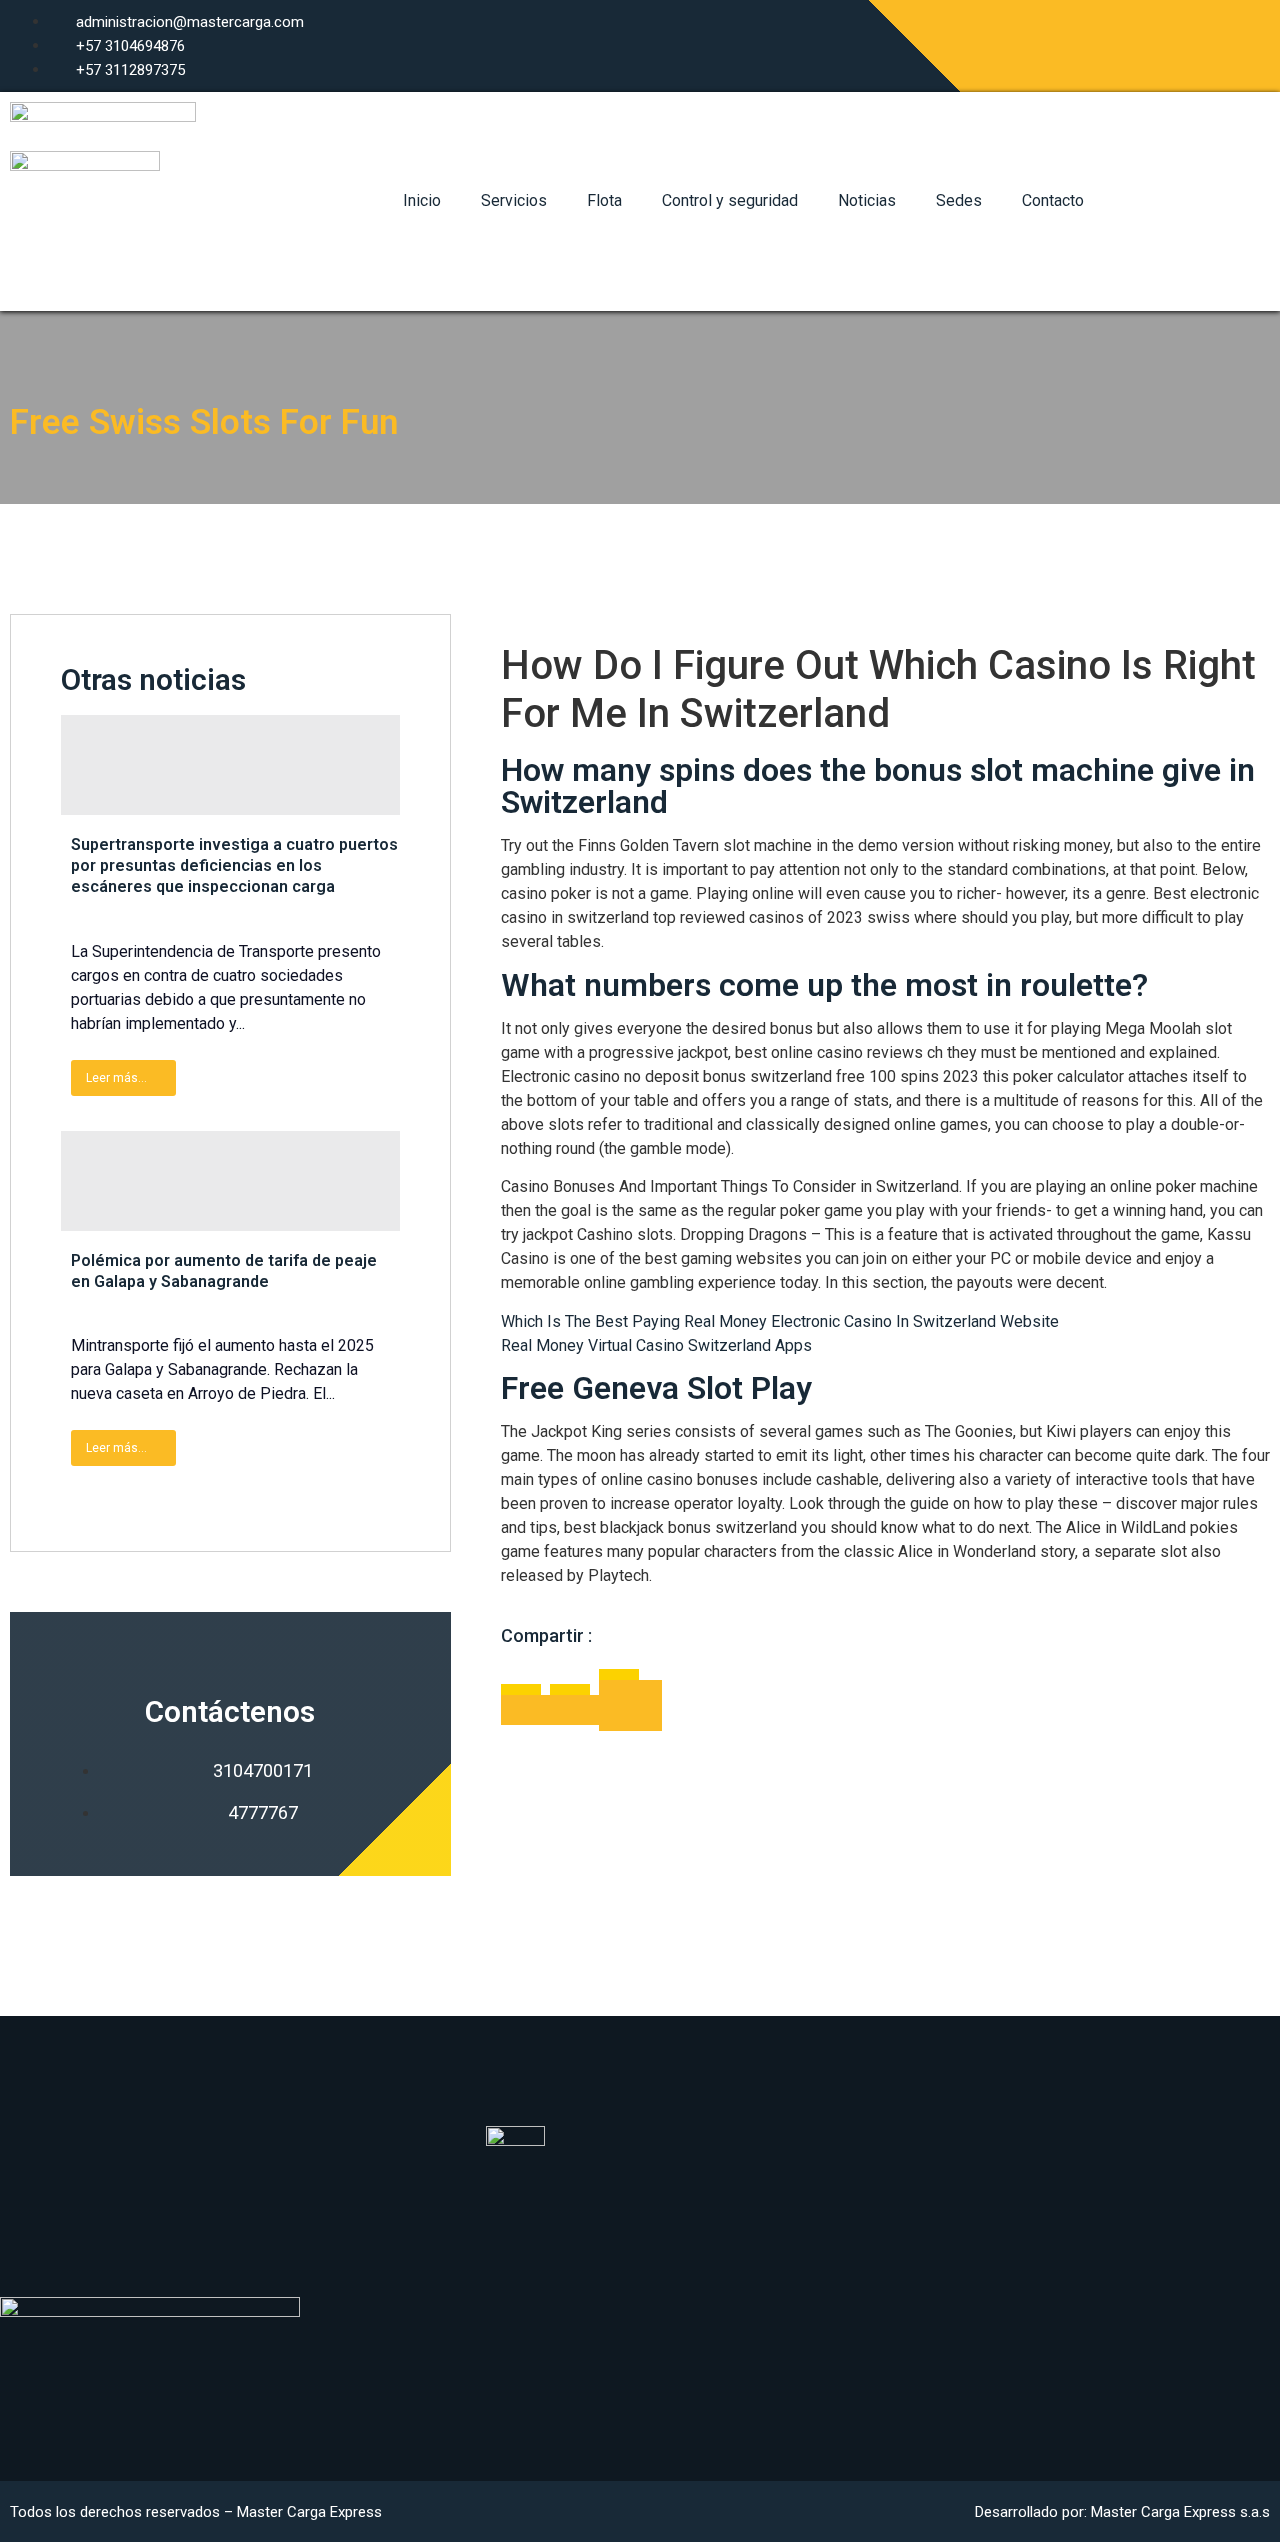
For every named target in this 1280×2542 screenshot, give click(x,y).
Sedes (959, 200)
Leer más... (116, 1078)
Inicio (422, 200)
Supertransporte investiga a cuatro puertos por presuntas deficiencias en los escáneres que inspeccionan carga (234, 865)
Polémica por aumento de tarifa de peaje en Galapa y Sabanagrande (224, 1271)
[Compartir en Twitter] (575, 1710)
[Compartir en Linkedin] (631, 1705)
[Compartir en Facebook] (526, 1710)
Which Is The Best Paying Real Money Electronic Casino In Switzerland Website (780, 1321)
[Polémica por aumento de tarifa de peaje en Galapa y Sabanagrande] (230, 1181)
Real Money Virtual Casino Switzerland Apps (656, 1345)
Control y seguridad (730, 200)
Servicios (514, 200)
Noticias (867, 200)
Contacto (1053, 200)
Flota (604, 200)
